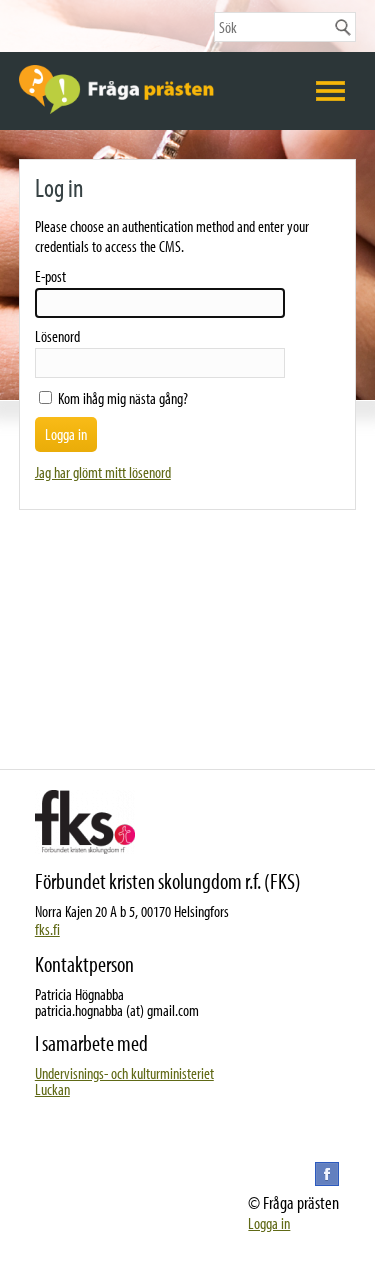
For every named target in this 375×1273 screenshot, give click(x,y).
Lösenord (57, 336)
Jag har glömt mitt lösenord (103, 472)
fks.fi (47, 929)
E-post (50, 276)
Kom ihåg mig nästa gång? (123, 398)
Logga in (269, 1223)
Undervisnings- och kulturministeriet (124, 1073)
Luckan (52, 1089)
